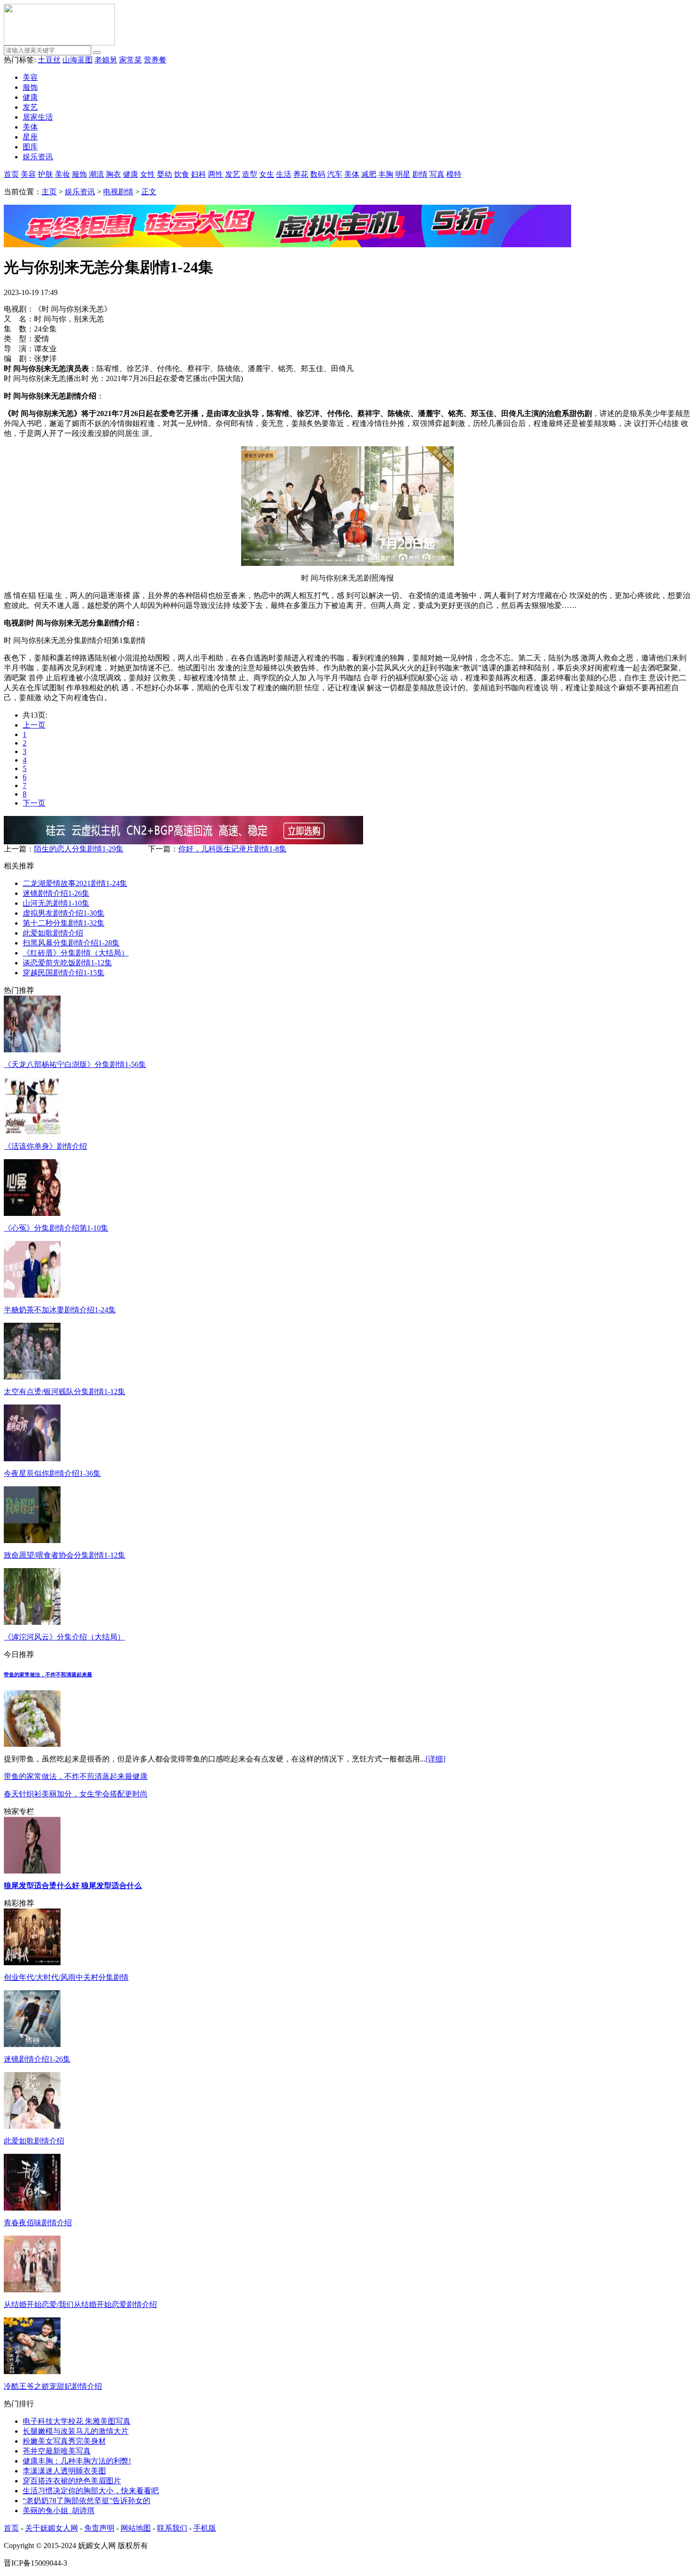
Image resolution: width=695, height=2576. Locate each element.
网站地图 (136, 2528)
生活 (284, 174)
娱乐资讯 (38, 157)
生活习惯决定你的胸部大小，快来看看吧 (91, 2491)
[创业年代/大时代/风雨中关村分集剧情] (32, 1963)
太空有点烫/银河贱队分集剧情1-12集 (65, 1392)
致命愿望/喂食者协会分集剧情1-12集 (65, 1555)
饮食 (182, 174)
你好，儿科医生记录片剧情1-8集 (232, 849)
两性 (216, 174)
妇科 (199, 174)
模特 (454, 174)
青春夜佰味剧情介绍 (38, 2223)
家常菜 (130, 60)
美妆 (62, 174)
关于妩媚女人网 (52, 2528)
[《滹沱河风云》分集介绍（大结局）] (32, 1622)
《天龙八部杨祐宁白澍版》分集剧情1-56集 (75, 1064)
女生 (267, 174)
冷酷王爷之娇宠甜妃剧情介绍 (53, 2386)
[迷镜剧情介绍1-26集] (32, 2044)
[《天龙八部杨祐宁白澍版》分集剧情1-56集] (32, 1050)
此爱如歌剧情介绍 (53, 933)
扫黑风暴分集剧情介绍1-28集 (71, 943)
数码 (318, 174)
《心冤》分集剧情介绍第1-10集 (56, 1228)
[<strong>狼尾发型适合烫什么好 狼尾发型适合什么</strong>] (32, 1871)
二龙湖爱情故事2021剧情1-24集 (75, 883)
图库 (30, 147)
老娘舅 (106, 60)
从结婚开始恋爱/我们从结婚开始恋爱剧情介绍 (80, 2304)
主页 (49, 192)
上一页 (34, 725)
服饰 (30, 87)
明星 (403, 174)
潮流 (96, 174)
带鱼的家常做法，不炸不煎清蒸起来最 (48, 1674)
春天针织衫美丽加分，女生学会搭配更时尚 (76, 1794)
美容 (30, 77)
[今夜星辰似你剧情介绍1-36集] (32, 1459)
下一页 (34, 803)
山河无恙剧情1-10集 (56, 903)
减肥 (369, 174)
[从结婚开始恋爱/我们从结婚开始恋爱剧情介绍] (32, 2290)
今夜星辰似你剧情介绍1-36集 (52, 1473)
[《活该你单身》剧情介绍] (32, 1132)
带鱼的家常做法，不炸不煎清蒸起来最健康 (76, 1776)
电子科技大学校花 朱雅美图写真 (77, 2421)
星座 (30, 137)
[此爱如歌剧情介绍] (32, 2126)
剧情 (420, 174)
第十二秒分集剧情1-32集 (64, 923)
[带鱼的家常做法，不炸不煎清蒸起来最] (32, 1744)
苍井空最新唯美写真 (57, 2451)
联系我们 (172, 2528)
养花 (301, 174)
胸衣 (113, 174)
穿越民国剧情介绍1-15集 (64, 973)
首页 (11, 174)
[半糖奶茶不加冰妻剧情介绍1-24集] (32, 1295)
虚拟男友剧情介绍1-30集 (64, 913)
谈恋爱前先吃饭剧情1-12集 (67, 963)
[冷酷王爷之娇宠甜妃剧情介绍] (32, 2372)
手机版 (205, 2528)
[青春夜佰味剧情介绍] (32, 2208)
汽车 (335, 174)
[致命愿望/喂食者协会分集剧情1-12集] (32, 1540)
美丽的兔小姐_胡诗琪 (59, 2511)
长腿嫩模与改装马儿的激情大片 (76, 2431)
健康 (30, 97)
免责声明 (99, 2528)
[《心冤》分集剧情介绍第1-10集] (32, 1213)
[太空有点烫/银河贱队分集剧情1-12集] (32, 1377)
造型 (250, 174)
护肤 (45, 174)
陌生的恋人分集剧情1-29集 (79, 849)
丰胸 (386, 174)
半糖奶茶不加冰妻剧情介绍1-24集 (60, 1310)
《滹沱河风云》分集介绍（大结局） (64, 1637)
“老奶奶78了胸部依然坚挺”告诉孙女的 (87, 2501)
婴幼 (165, 174)
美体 (30, 127)
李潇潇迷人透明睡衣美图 (64, 2471)
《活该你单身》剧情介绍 (45, 1146)
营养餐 (155, 60)
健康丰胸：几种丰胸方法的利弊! (77, 2461)
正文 (149, 192)
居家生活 (38, 117)
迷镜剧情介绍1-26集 (56, 893)
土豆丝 (49, 60)
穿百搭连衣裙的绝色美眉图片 (72, 2481)
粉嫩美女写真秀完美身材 (64, 2441)
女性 (148, 174)
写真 (437, 174)
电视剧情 (118, 192)
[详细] (435, 1759)
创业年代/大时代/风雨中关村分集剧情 (66, 1977)
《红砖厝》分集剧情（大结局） (76, 953)
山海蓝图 (78, 60)
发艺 (30, 107)
